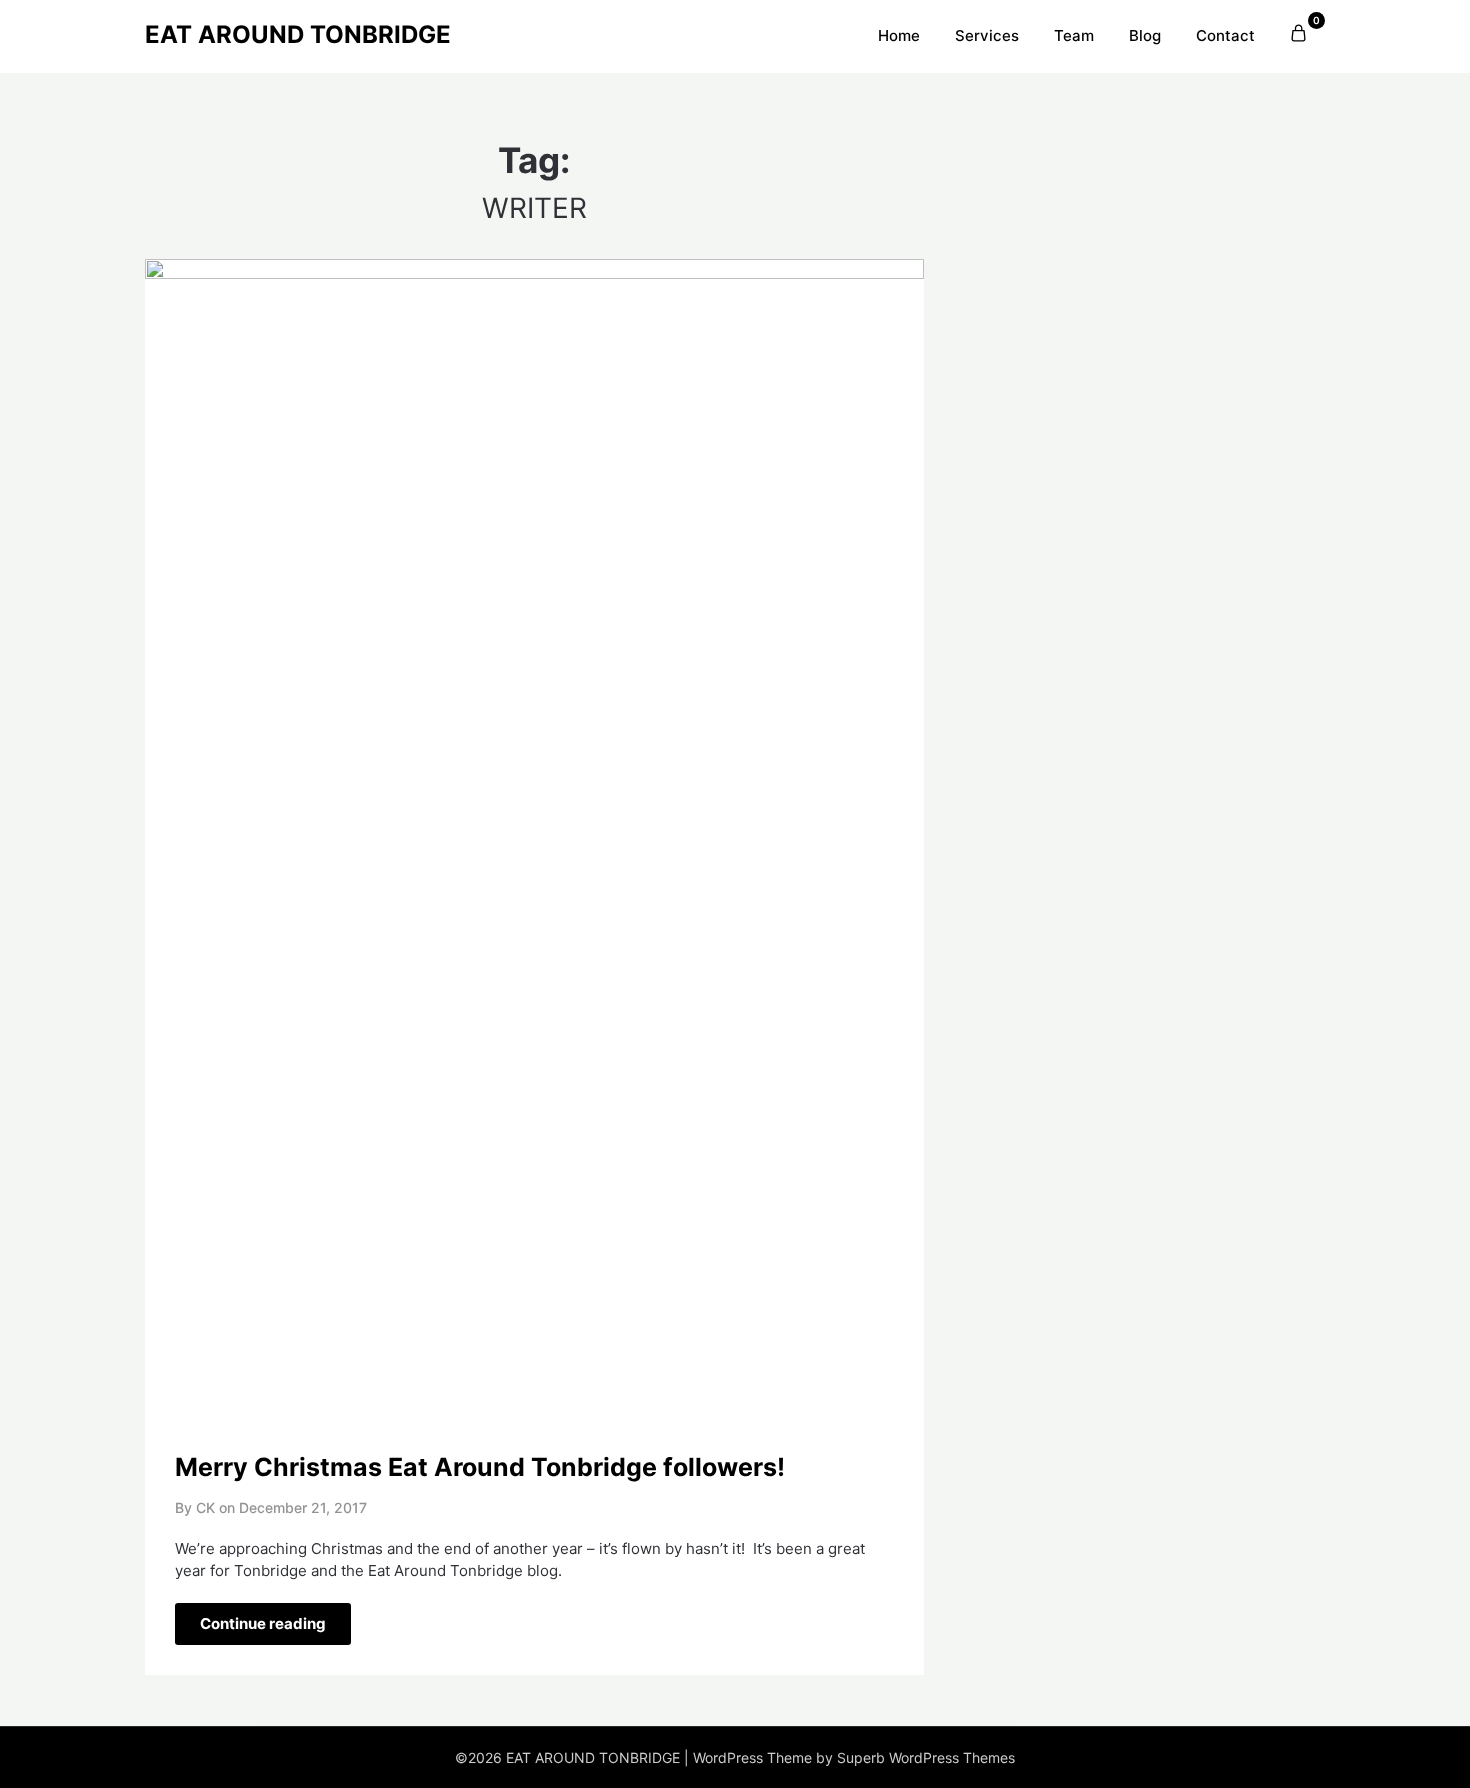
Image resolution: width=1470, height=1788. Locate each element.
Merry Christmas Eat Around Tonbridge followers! (480, 1467)
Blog (1145, 35)
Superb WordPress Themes (926, 1757)
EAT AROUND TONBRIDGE (298, 34)
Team (1074, 35)
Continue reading (263, 1623)
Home (899, 35)
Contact (1225, 35)
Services (987, 35)
